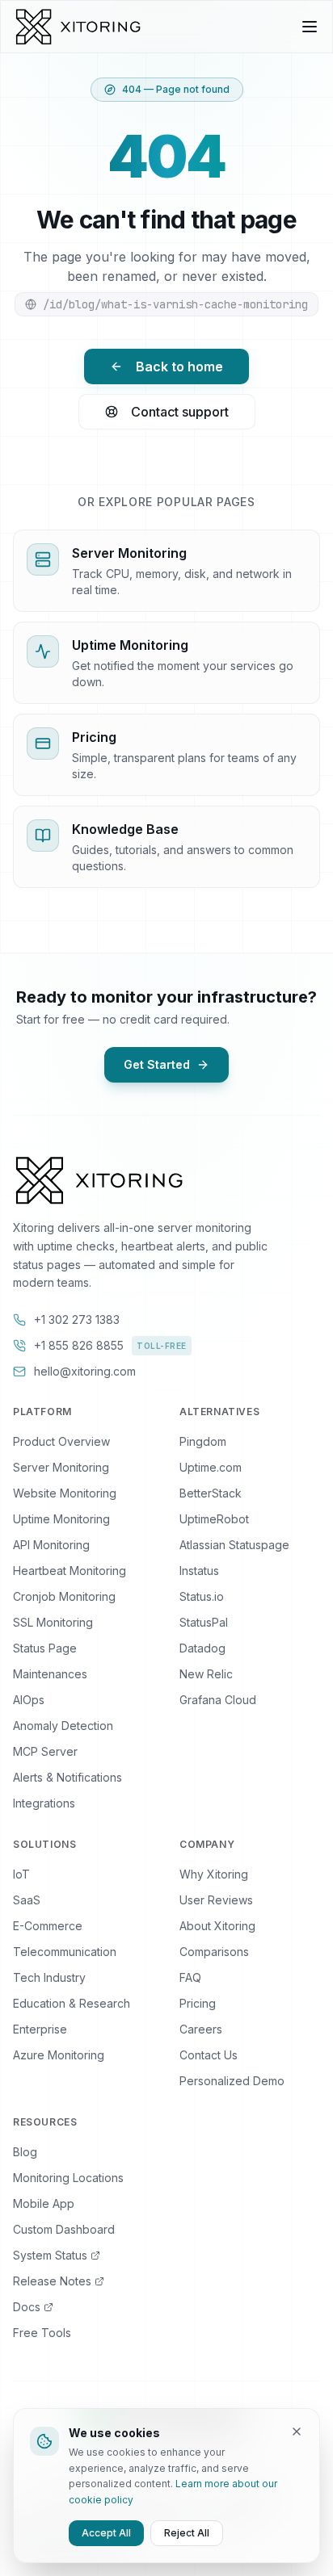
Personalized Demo (232, 2081)
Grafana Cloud (218, 1700)
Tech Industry (49, 1977)
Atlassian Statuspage (234, 1545)
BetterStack (211, 1493)
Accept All (106, 2533)
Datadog (202, 1648)
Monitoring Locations (68, 2178)
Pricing (198, 2003)
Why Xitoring (214, 1874)
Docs (27, 2307)
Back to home (179, 367)
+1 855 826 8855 (110, 1345)
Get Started (157, 1064)
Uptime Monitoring (61, 1519)
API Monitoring (51, 1545)
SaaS (27, 1900)
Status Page (45, 1648)
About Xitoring (217, 1926)
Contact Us (209, 2055)
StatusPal (204, 1622)
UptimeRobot (214, 1519)
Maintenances (50, 1674)
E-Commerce (48, 1926)
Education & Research (72, 2003)
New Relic (206, 1674)
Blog (25, 2152)
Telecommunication (65, 1952)
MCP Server (45, 1751)
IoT (21, 1874)
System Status (50, 2255)
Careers (201, 2029)
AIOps (29, 1700)
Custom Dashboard (64, 2229)
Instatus (199, 1571)
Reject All (187, 2533)
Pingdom (203, 1441)
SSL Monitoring (53, 1622)
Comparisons (214, 1952)
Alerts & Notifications (67, 1777)
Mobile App (44, 2203)
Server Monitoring (61, 1467)
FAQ (190, 1977)
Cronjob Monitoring (64, 1596)
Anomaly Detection (63, 1726)
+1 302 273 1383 (77, 1319)
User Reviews (216, 1900)
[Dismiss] (297, 2431)
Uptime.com (211, 1467)
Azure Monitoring (59, 2055)
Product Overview (61, 1441)
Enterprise (40, 2029)
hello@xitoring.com (85, 1371)
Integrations (44, 1803)
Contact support (180, 412)
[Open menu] (310, 27)
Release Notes (52, 2281)
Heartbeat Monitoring (70, 1571)
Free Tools (42, 2333)
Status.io (202, 1596)
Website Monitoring (65, 1493)
